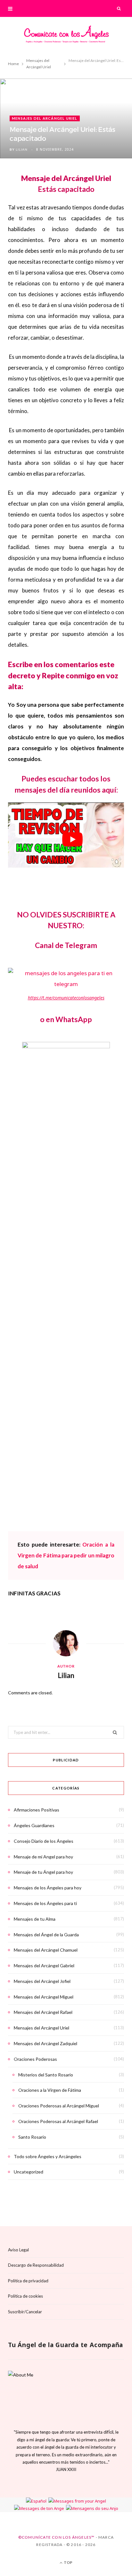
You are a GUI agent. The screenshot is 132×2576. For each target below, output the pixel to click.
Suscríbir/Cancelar (25, 2312)
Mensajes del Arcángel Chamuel (46, 1950)
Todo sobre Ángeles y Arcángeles (48, 2156)
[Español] (36, 2501)
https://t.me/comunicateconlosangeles (66, 998)
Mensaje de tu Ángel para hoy (43, 1872)
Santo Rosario (32, 2137)
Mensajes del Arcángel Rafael (43, 2012)
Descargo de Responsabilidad (36, 2265)
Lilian (22, 149)
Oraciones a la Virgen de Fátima (50, 2090)
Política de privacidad (28, 2281)
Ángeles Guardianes (34, 1825)
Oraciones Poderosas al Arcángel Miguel (59, 2106)
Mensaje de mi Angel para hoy (43, 1857)
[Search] (119, 8)
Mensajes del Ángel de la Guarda (46, 1935)
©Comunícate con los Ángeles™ (57, 2538)
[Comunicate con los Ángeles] (66, 36)
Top (68, 2563)
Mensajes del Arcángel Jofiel (42, 1981)
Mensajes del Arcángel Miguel (44, 1997)
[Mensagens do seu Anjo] (92, 2508)
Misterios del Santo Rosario (46, 2075)
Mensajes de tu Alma (35, 1919)
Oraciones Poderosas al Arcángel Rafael (58, 2121)
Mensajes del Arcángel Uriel (45, 118)
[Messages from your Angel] (77, 2501)
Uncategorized (29, 2172)
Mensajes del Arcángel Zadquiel (45, 2043)
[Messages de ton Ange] (39, 2508)
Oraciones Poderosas (35, 2059)
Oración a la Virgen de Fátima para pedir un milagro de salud (66, 1555)
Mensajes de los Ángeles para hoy (48, 1888)
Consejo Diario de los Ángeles (44, 1841)
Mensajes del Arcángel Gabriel (44, 1966)
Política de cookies (25, 2296)
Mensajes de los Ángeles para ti (45, 1903)
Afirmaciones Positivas (37, 1810)
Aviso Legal (18, 2250)
